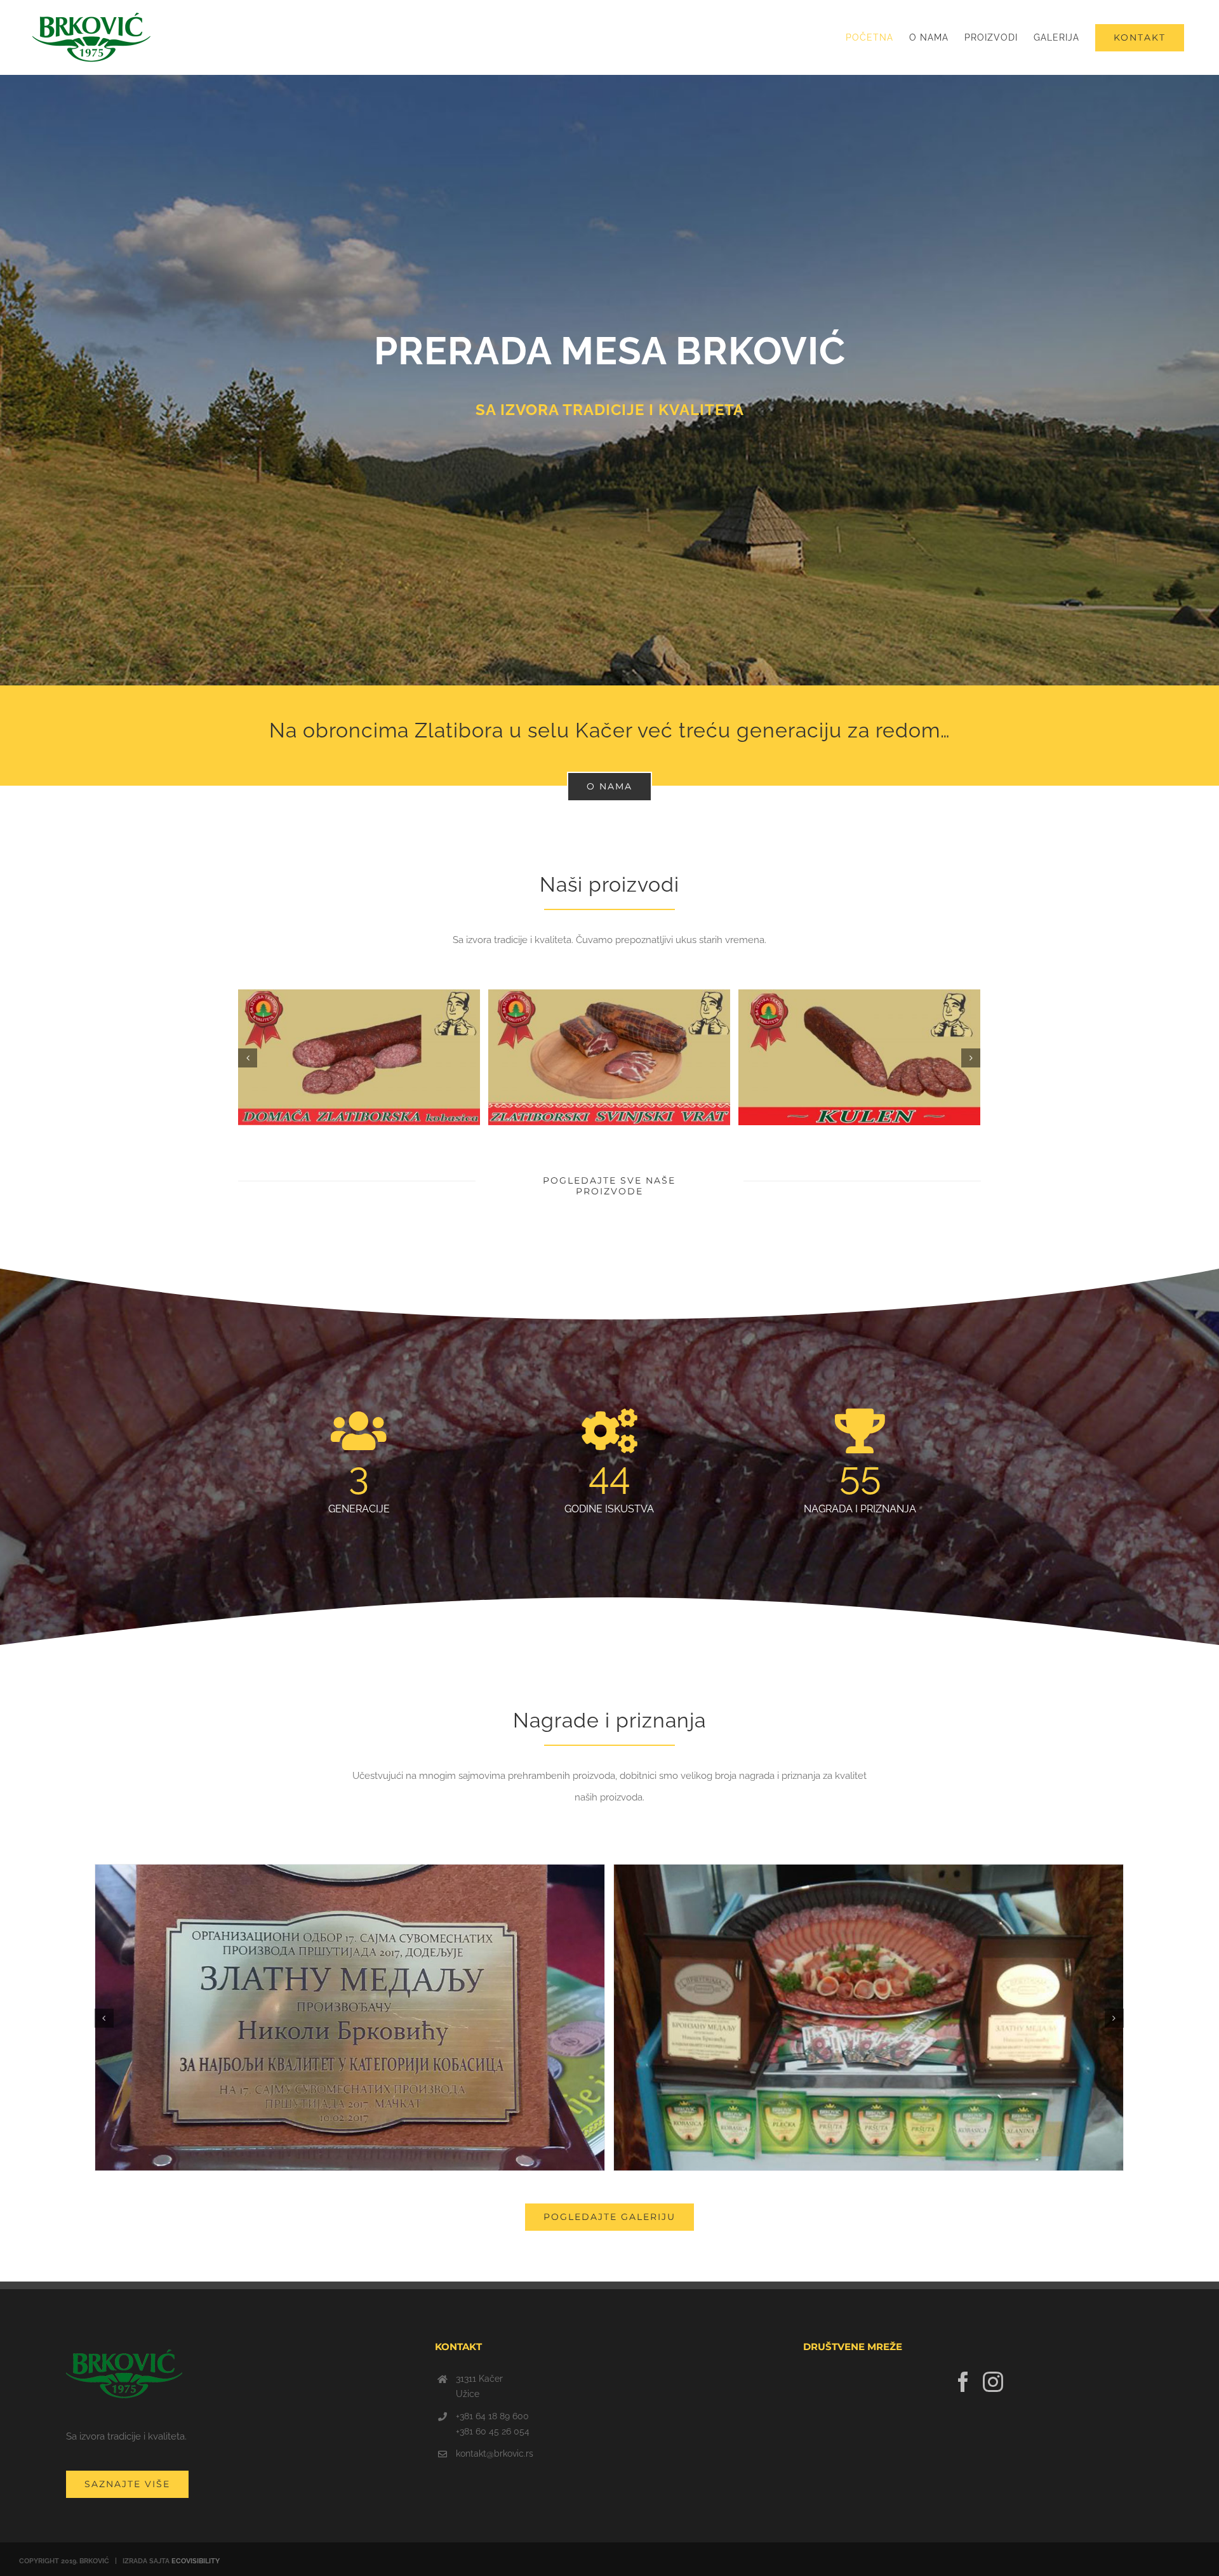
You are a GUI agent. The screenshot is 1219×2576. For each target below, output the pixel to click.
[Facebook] (963, 2382)
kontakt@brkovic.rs (495, 2454)
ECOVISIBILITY (196, 2561)
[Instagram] (993, 2382)
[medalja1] (869, 2017)
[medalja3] (350, 2017)
